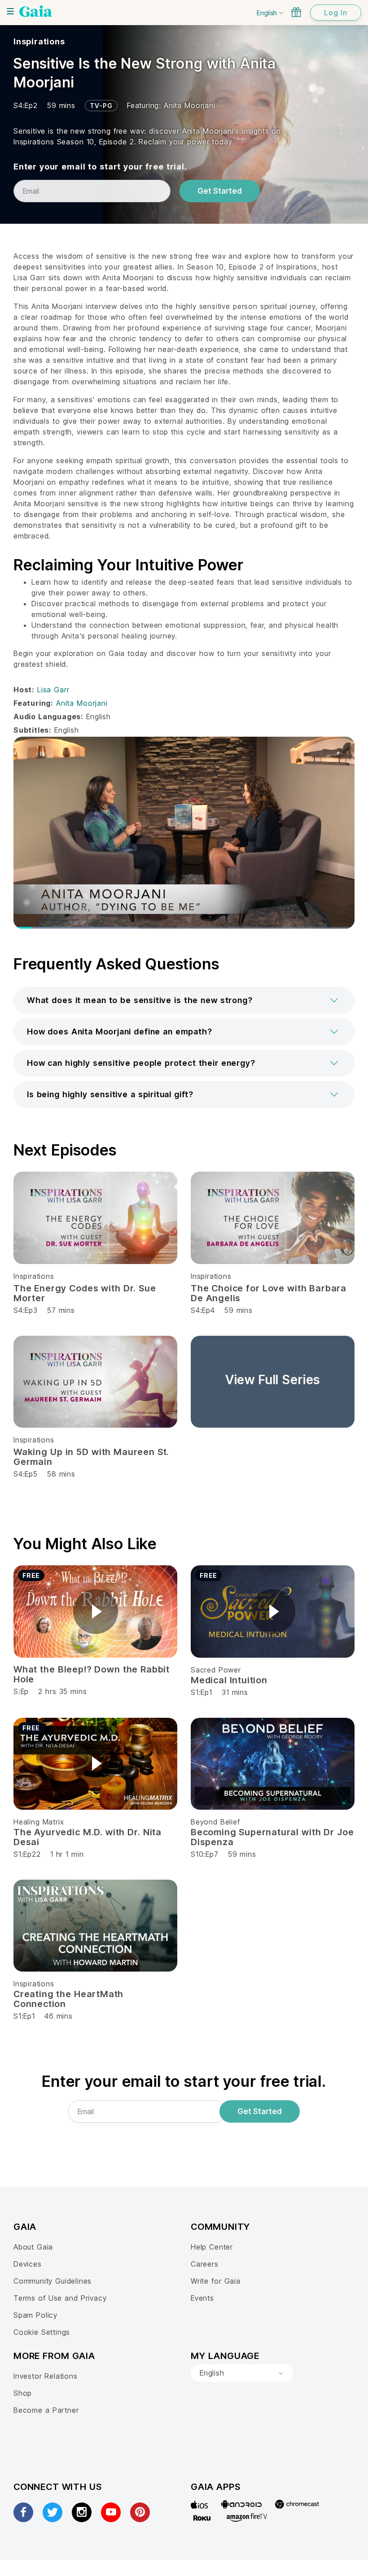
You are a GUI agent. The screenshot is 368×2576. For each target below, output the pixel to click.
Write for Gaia (216, 2281)
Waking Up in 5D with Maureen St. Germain (91, 1457)
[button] (184, 1000)
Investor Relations (46, 2376)
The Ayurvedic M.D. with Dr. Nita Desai (88, 1837)
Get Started (220, 191)
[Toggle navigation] (10, 11)
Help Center (212, 2247)
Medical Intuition (229, 1680)
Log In (336, 13)
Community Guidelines (53, 2281)
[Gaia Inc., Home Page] (36, 11)
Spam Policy (35, 2315)
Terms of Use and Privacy (60, 2298)
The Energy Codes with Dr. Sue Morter (85, 1293)
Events (202, 2298)
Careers (205, 2264)
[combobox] (242, 2373)
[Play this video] (96, 1612)
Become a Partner (46, 2410)
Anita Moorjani (189, 105)
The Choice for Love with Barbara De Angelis (269, 1293)
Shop (23, 2393)
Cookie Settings (42, 2332)
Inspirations (39, 41)
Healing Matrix (39, 1822)
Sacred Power (216, 1670)
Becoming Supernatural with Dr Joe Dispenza (272, 1837)
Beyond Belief (215, 1822)
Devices (28, 2264)
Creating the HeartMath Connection (68, 1999)
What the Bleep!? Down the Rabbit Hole (92, 1674)
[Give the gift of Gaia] (296, 12)
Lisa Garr (53, 690)
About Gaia (33, 2247)
